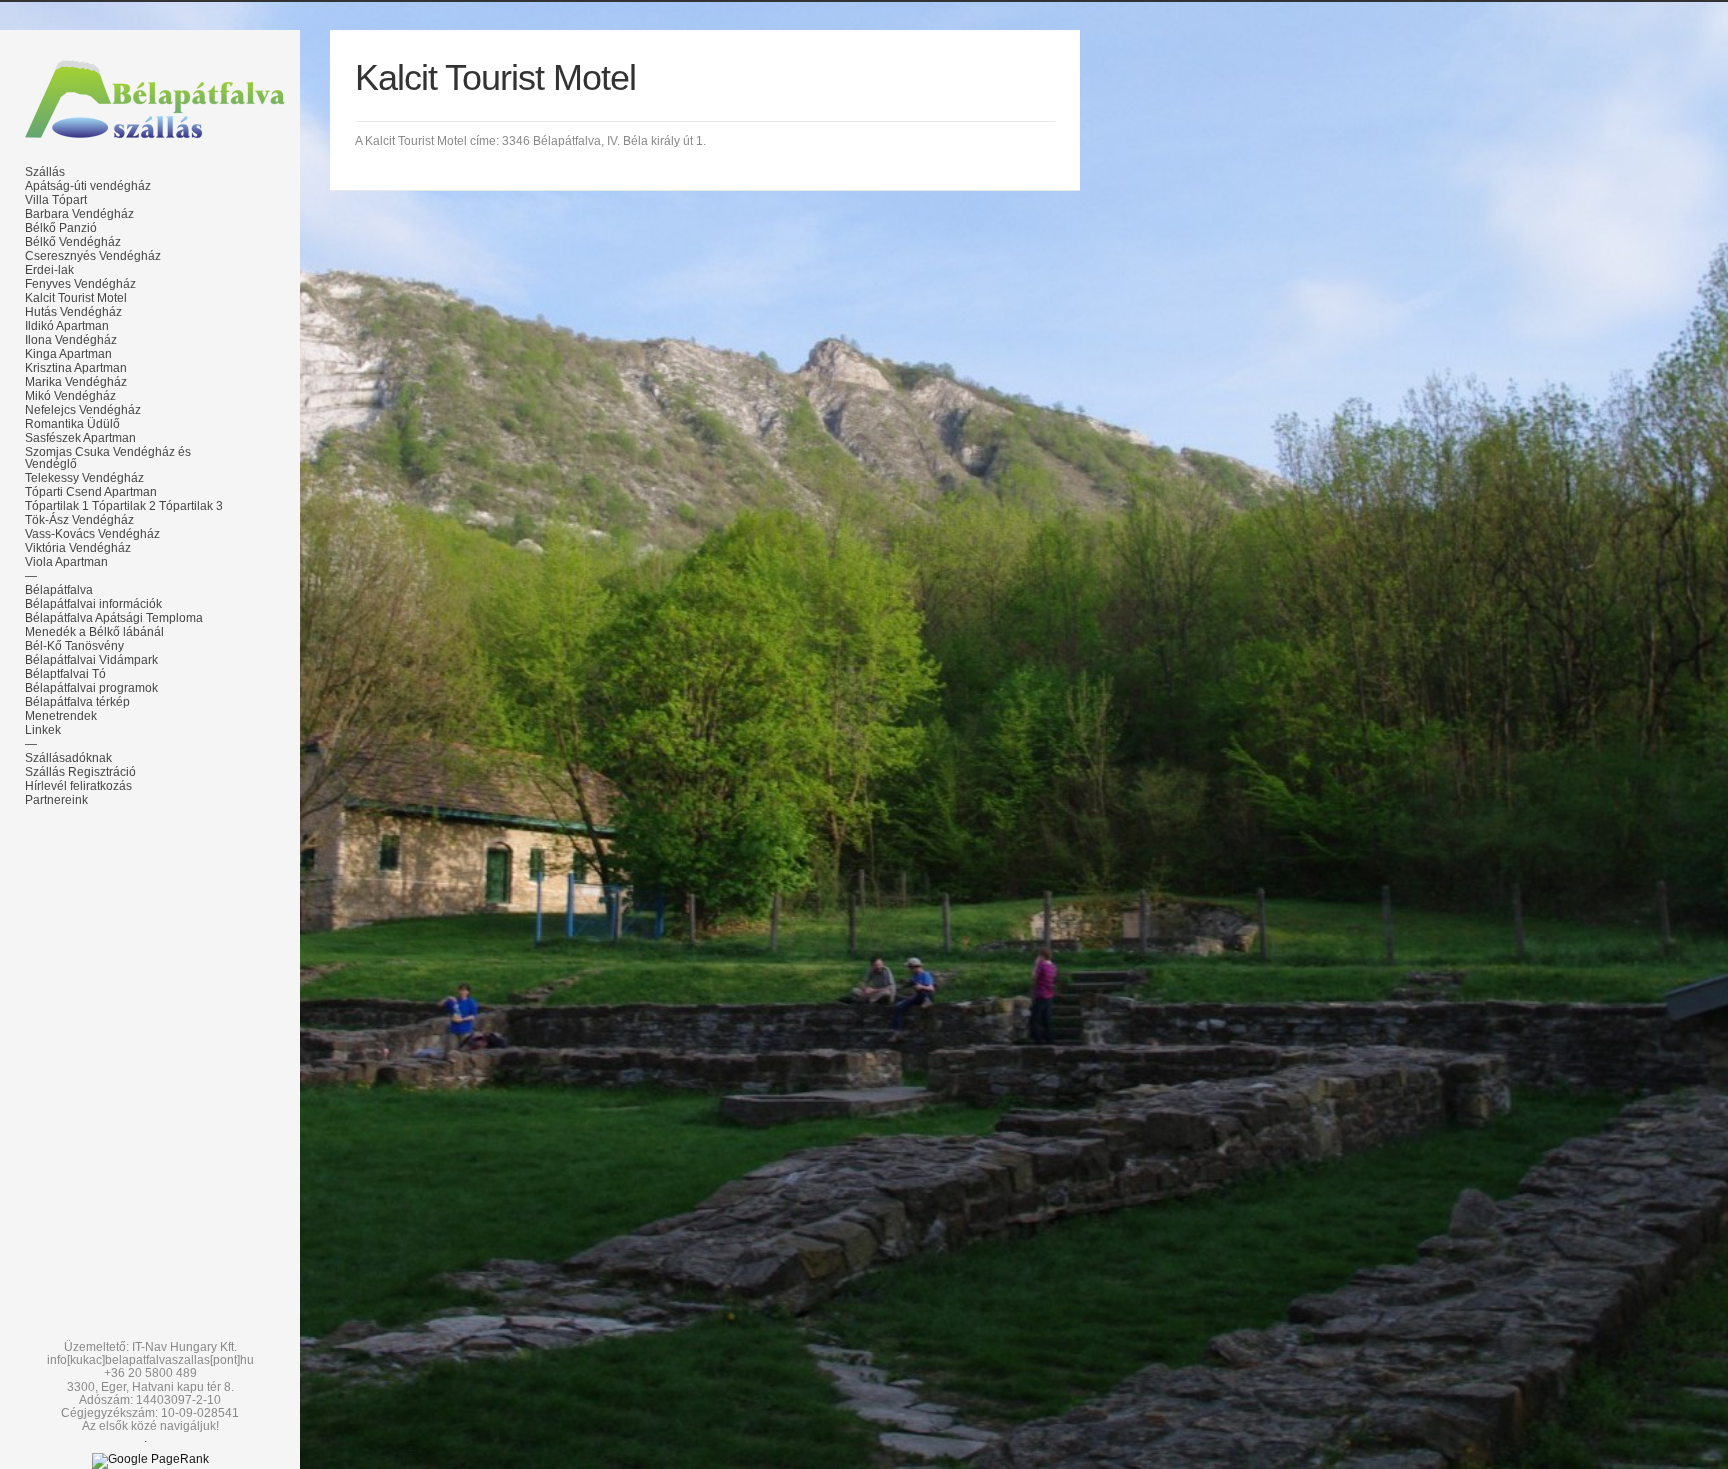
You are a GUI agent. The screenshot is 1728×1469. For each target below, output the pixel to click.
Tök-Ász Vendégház (79, 520)
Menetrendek (61, 716)
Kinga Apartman (68, 354)
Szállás (45, 172)
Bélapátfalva (59, 590)
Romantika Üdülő (72, 424)
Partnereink (56, 800)
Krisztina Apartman (76, 368)
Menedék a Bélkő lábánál (94, 632)
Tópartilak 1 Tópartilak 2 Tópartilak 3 (124, 506)
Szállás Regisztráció (80, 772)
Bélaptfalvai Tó (65, 674)
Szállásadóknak (68, 758)
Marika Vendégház (76, 382)
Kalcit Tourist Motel (76, 298)
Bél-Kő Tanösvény (74, 646)
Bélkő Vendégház (73, 242)
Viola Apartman (66, 562)
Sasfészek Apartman (80, 438)
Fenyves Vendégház (80, 284)
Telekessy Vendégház (84, 478)
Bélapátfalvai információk (93, 604)
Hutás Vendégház (73, 312)
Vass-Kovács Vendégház (92, 534)
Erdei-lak (49, 270)
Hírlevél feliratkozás (78, 786)
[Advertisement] (150, 962)
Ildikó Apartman (67, 326)
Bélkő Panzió (61, 228)
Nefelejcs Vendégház (83, 410)
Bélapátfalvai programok (91, 688)
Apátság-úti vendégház (88, 186)
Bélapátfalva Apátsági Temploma (114, 618)
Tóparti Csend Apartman (91, 492)
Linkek (43, 730)
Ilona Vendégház (71, 340)
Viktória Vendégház (78, 548)
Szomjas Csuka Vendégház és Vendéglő (108, 458)
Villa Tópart (56, 200)
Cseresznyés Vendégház (93, 256)
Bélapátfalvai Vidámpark (91, 660)
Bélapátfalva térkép (77, 702)
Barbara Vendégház (79, 214)
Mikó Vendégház (70, 396)
